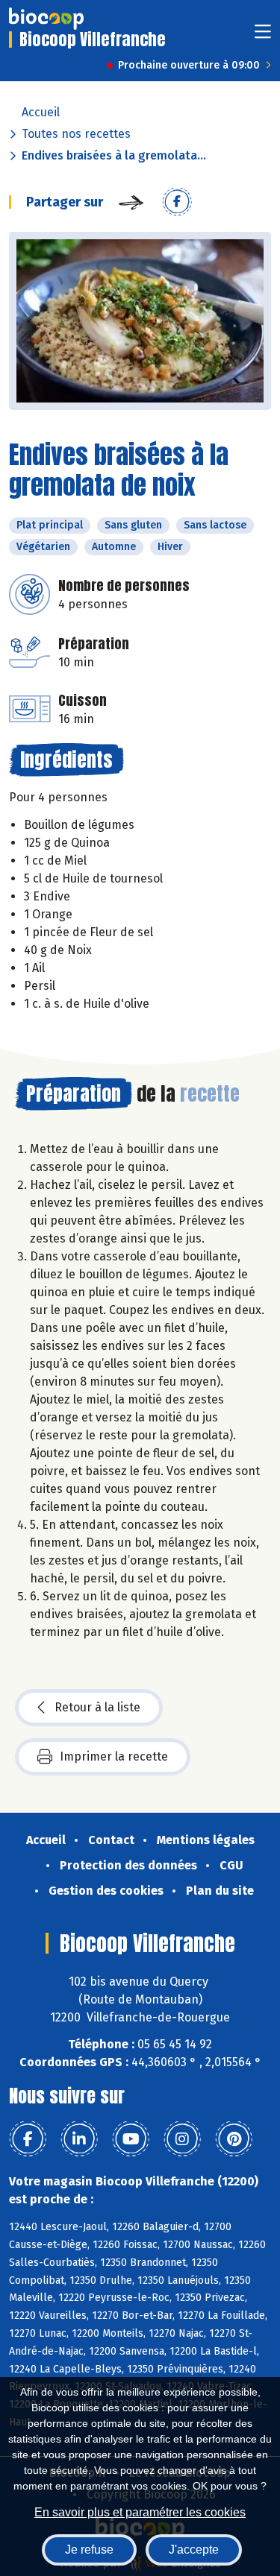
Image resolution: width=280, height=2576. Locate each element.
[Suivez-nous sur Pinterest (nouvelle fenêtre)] (234, 2139)
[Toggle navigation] (263, 36)
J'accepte (194, 2550)
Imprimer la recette (114, 1756)
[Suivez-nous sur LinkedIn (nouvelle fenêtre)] (79, 2139)
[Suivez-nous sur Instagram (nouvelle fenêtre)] (182, 2139)
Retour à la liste (97, 1707)
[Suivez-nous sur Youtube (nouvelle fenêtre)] (131, 2139)
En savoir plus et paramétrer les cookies (140, 2512)
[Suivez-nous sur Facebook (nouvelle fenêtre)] (28, 2139)
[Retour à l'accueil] (46, 19)
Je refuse (89, 2550)
